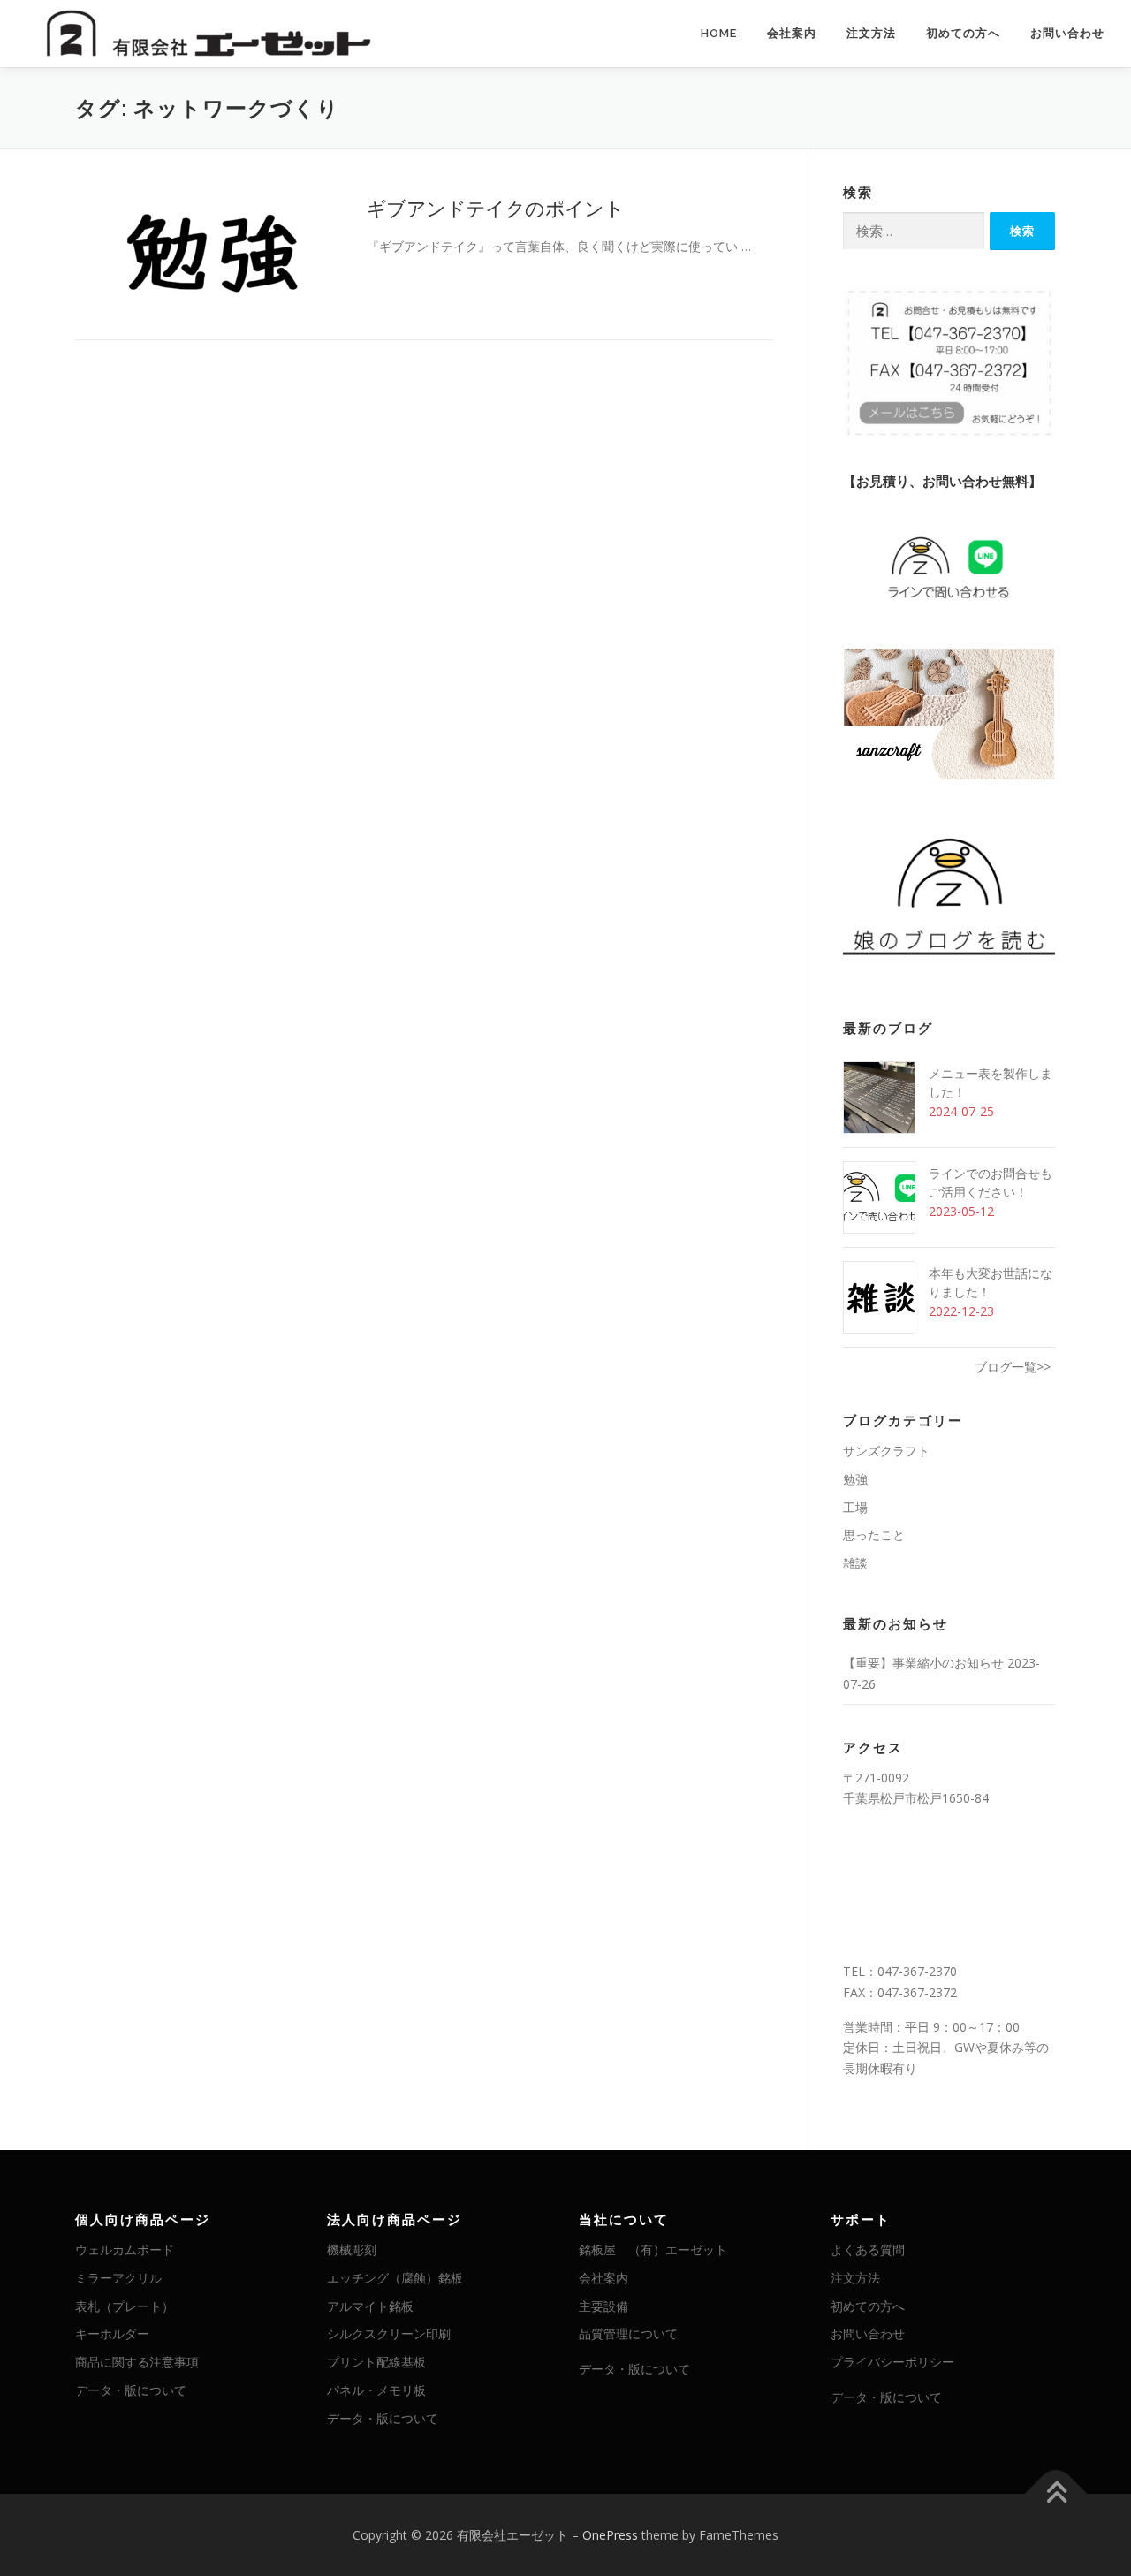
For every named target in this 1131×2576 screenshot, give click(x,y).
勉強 (855, 1479)
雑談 (855, 1563)
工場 (855, 1507)
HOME (719, 33)
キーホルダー (112, 2333)
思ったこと (874, 1535)
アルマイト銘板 (370, 2306)
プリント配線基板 (376, 2362)
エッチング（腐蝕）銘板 (395, 2278)
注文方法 (871, 33)
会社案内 (792, 33)
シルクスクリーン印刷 (389, 2333)
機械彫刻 (352, 2249)
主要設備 (603, 2306)
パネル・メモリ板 (376, 2390)
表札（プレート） (125, 2306)
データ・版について (131, 2390)
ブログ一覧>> (1013, 1367)
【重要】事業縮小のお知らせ (923, 1663)
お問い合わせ (1067, 33)
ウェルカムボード (125, 2249)
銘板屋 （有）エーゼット (653, 2249)
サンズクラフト (886, 1451)
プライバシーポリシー (892, 2362)
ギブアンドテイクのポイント (495, 208)
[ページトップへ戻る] (1056, 2493)
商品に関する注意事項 (137, 2362)
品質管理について (628, 2333)
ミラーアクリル (118, 2278)
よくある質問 (868, 2249)
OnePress (610, 2535)
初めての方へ (963, 33)
